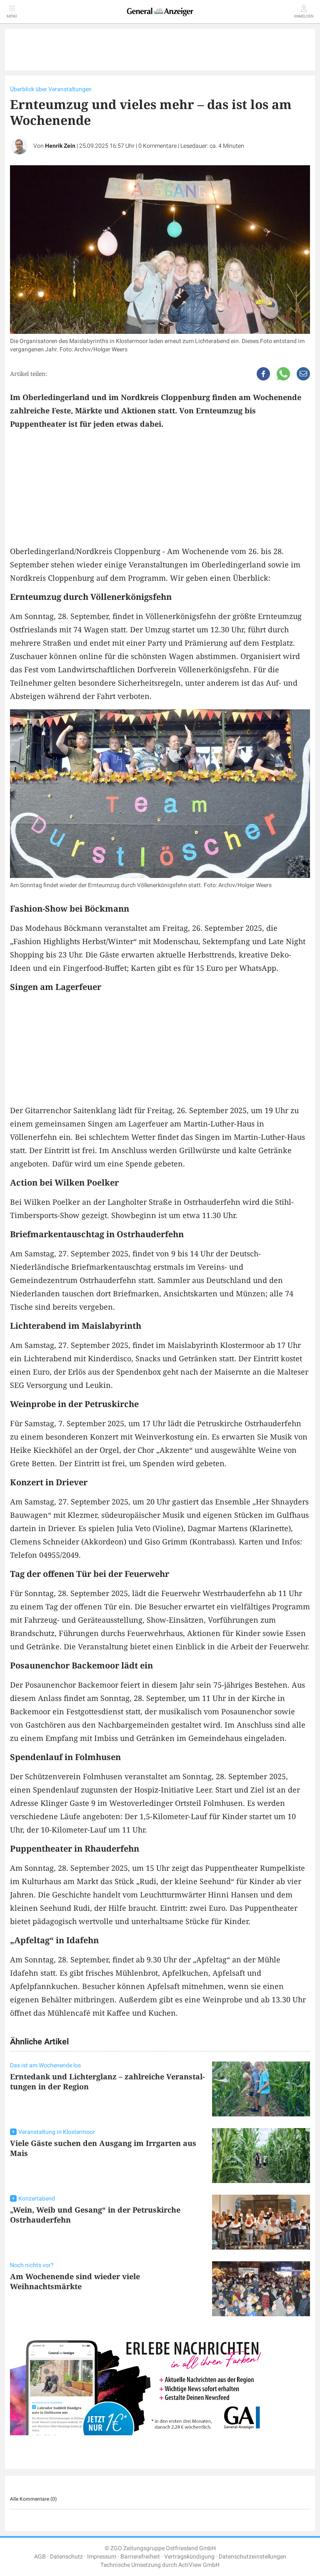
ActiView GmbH (199, 2565)
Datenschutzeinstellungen (252, 2557)
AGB (40, 2557)
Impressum (102, 2557)
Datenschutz (66, 2557)
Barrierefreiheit (140, 2557)
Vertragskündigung (189, 2557)
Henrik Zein (60, 146)
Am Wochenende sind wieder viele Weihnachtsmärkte (75, 2281)
